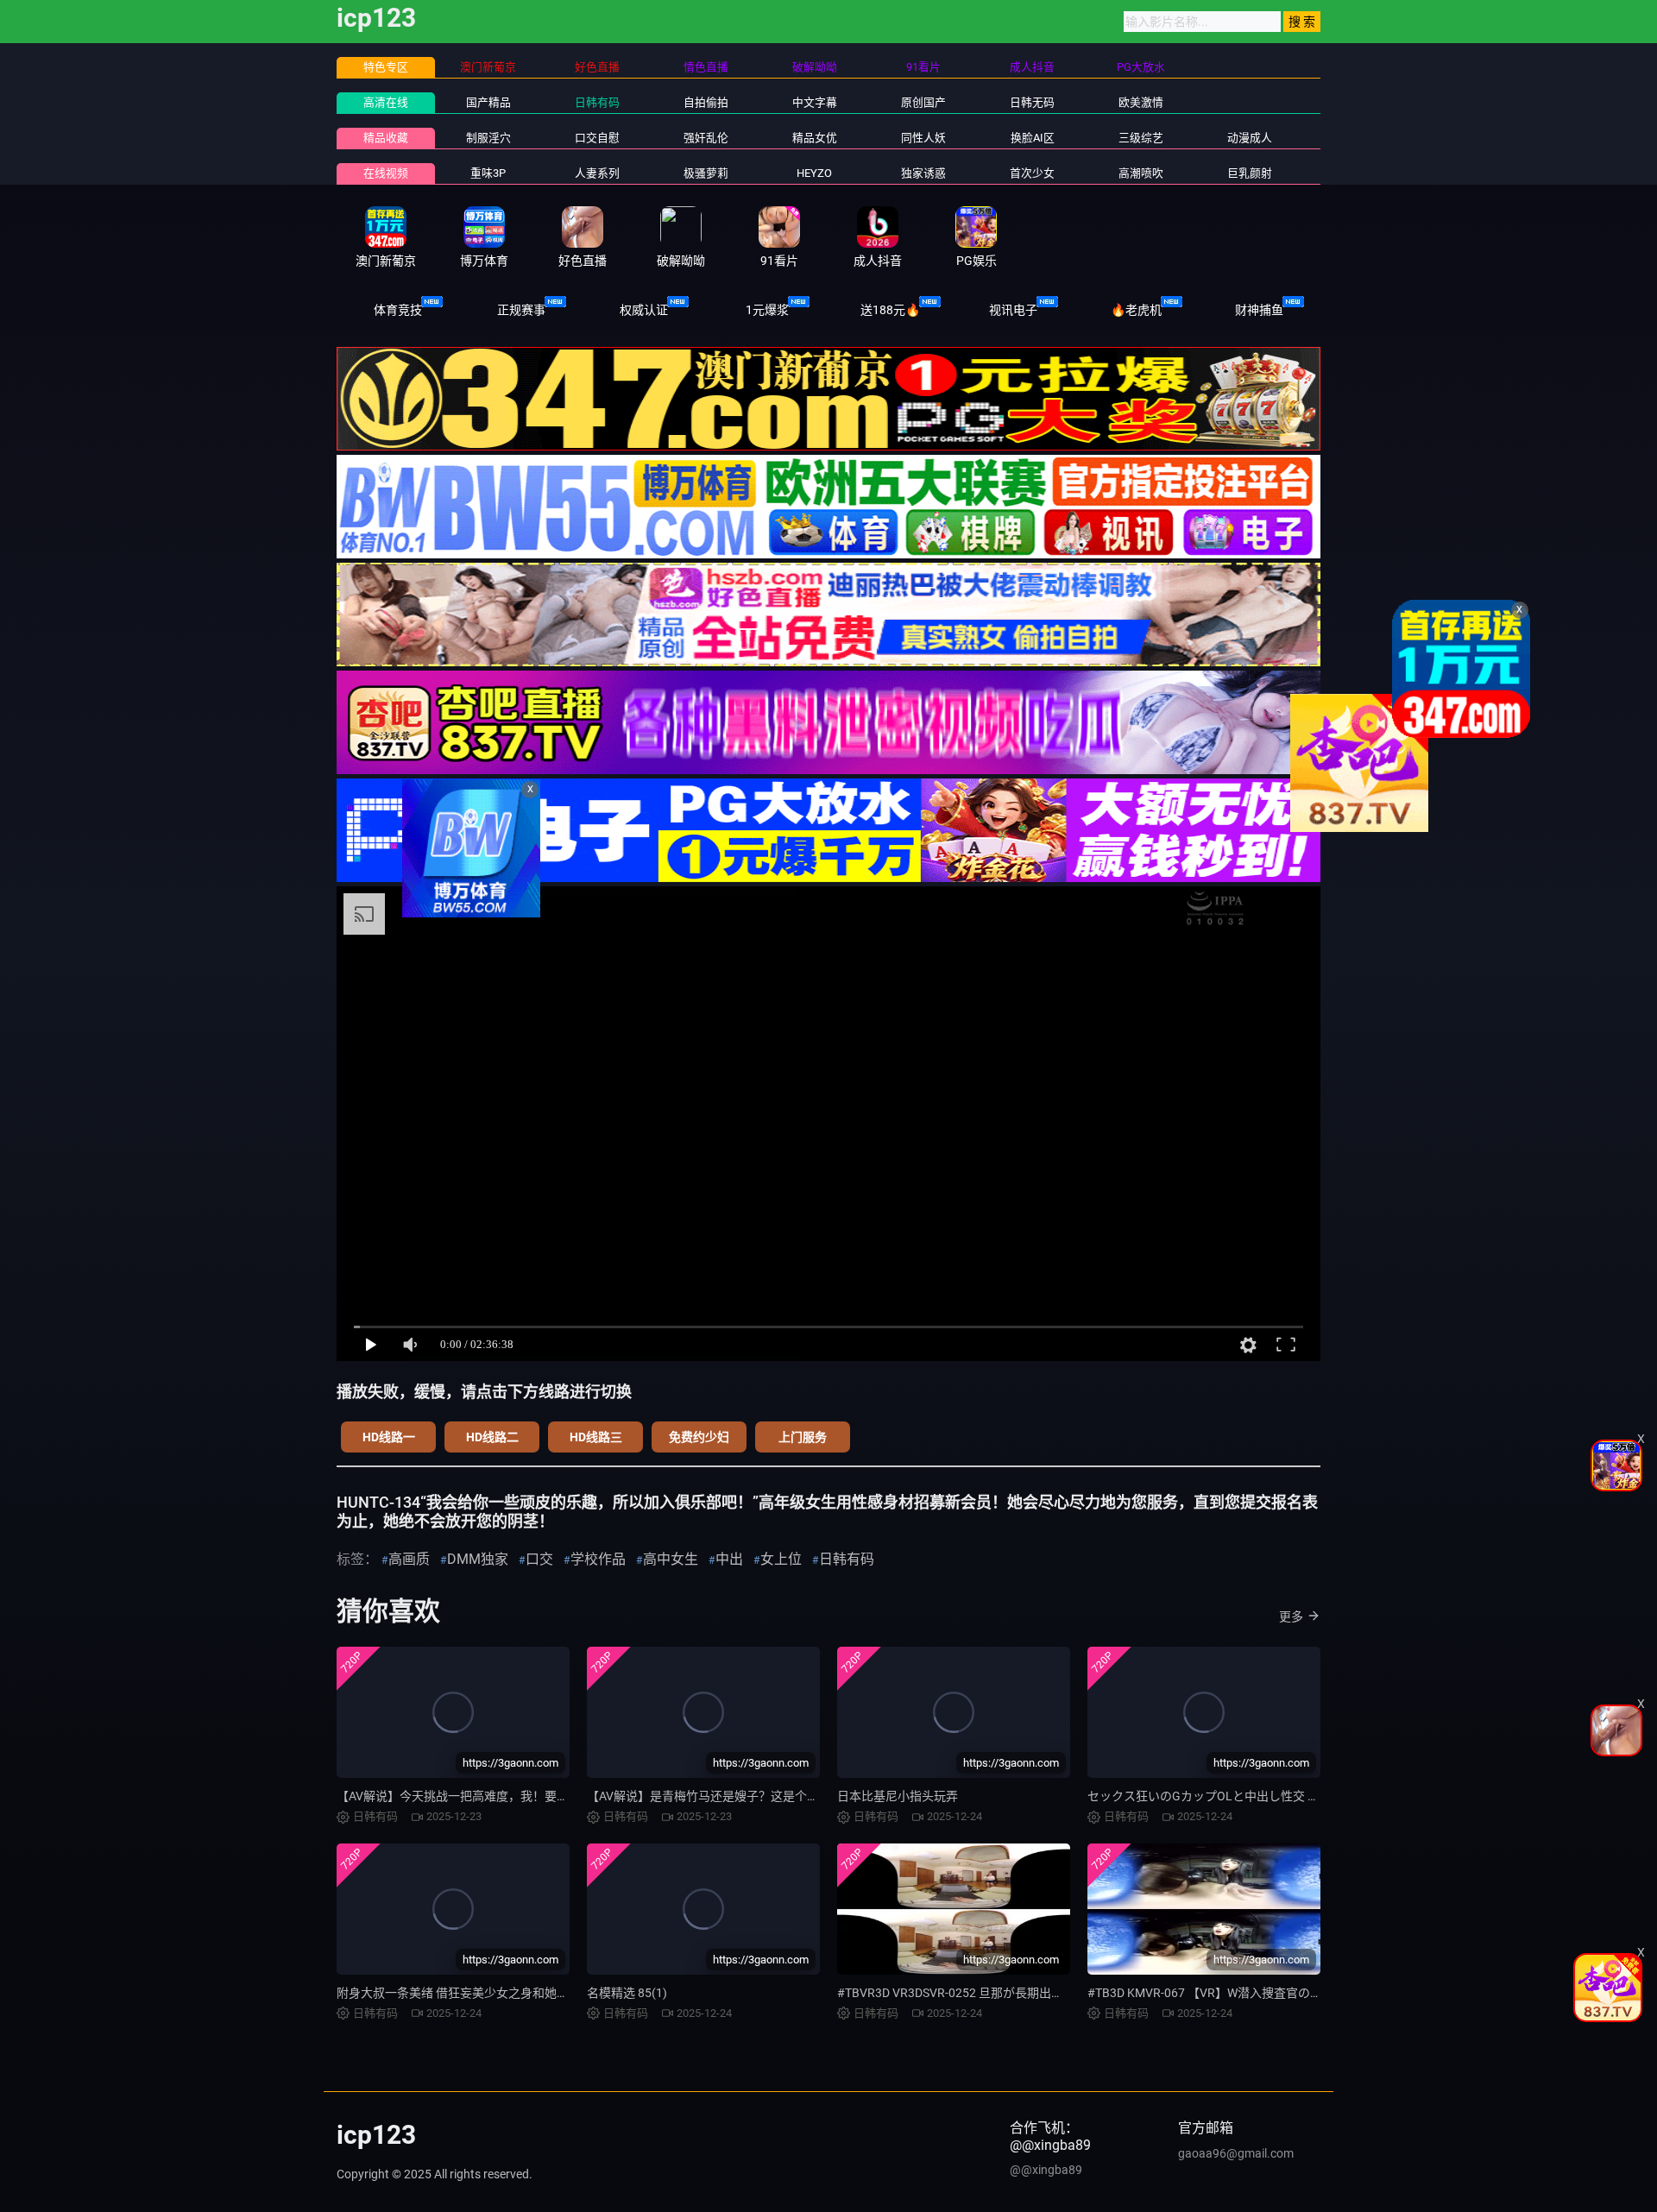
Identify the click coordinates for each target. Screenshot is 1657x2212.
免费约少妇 (699, 1437)
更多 (1291, 1616)
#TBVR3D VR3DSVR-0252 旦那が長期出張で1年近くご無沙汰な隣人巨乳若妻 (1044, 1993)
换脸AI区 (1033, 138)
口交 (539, 1559)
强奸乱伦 (706, 138)
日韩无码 (1032, 102)
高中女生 (671, 1559)
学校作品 (598, 1559)
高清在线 (386, 102)
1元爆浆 (767, 310)
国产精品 (488, 102)
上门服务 (803, 1437)
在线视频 (386, 173)
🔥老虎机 (1136, 310)
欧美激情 (1141, 102)
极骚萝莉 (706, 173)
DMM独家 (478, 1559)
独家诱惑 (923, 173)
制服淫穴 (488, 138)
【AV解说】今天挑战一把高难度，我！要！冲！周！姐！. (491, 1796)
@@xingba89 (1046, 2170)
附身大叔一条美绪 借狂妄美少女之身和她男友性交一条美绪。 (501, 1993)
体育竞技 (398, 310)
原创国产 (923, 102)
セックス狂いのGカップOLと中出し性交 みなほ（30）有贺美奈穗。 (1271, 1796)
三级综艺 (1141, 138)
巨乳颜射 (1250, 173)
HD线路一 (389, 1437)
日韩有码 (597, 102)
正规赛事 (521, 310)
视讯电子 (1013, 310)
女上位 (781, 1559)
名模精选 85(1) (627, 1993)
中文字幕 (815, 102)
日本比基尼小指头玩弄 (898, 1796)
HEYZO (814, 173)
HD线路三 (596, 1437)
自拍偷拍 (706, 102)
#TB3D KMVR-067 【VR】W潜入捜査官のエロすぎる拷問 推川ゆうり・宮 (1285, 1993)
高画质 (409, 1559)
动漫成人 (1250, 138)
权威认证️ (644, 310)
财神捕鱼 (1259, 310)
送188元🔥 (890, 310)
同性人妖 (923, 138)
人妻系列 (597, 173)
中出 (729, 1559)
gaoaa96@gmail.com (1236, 2153)
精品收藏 (386, 138)
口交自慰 (597, 138)
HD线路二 (492, 1437)
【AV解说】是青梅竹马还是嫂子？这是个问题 (709, 1796)
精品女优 (815, 138)
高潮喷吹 (1141, 173)
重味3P (488, 173)
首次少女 (1032, 173)
